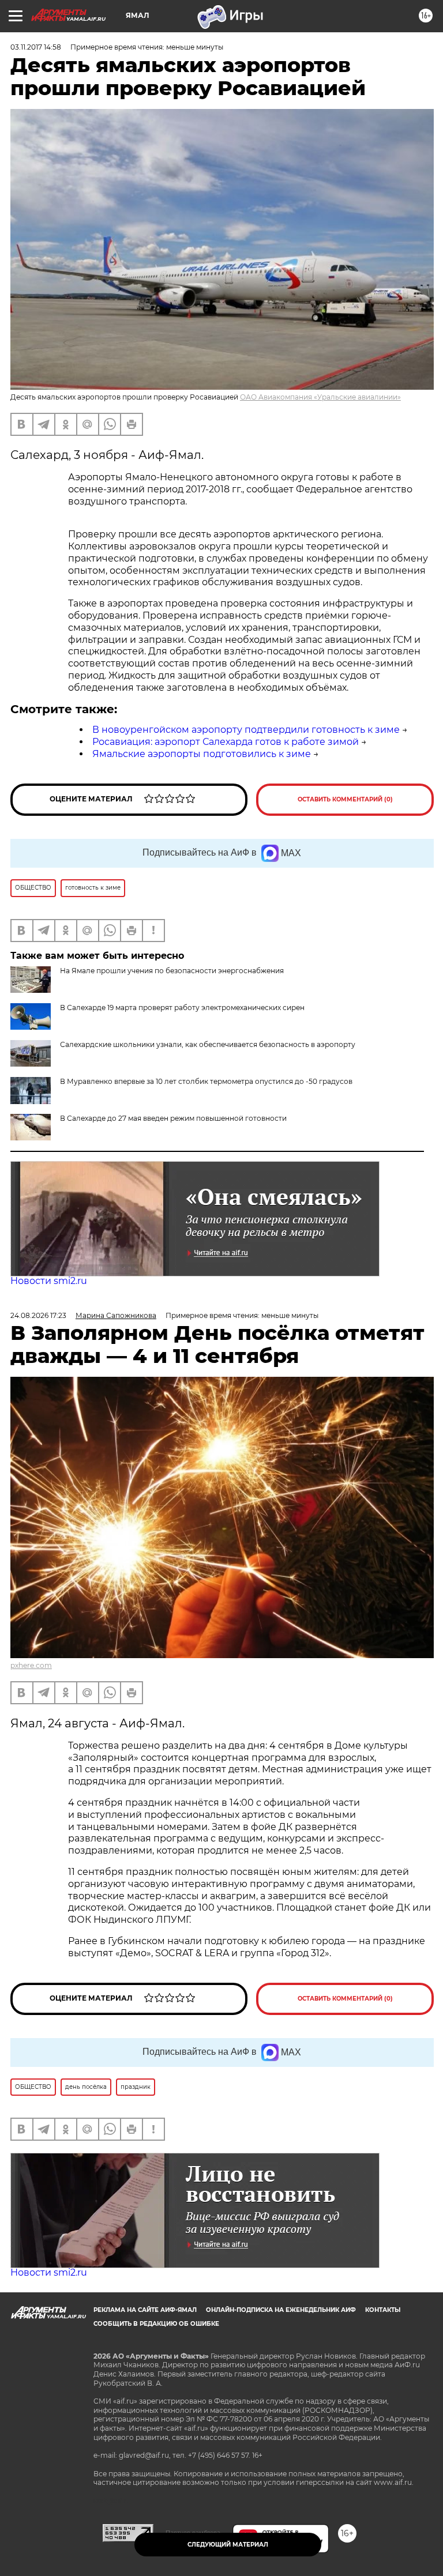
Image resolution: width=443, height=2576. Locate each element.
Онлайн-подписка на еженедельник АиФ (281, 2310)
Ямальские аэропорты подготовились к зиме (202, 754)
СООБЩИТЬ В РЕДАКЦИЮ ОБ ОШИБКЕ (156, 2324)
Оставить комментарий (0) (345, 799)
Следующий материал (228, 2545)
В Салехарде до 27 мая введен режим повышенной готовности (173, 1118)
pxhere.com (31, 1665)
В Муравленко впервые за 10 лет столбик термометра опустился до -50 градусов (206, 1081)
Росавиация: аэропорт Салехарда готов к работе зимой (226, 742)
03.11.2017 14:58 (36, 47)
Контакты (383, 2310)
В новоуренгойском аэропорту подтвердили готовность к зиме (246, 730)
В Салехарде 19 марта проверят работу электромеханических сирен (182, 1008)
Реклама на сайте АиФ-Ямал (145, 2310)
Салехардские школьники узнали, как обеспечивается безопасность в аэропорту (208, 1044)
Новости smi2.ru (49, 1281)
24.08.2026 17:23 (38, 1315)
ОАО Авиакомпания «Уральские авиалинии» (320, 397)
